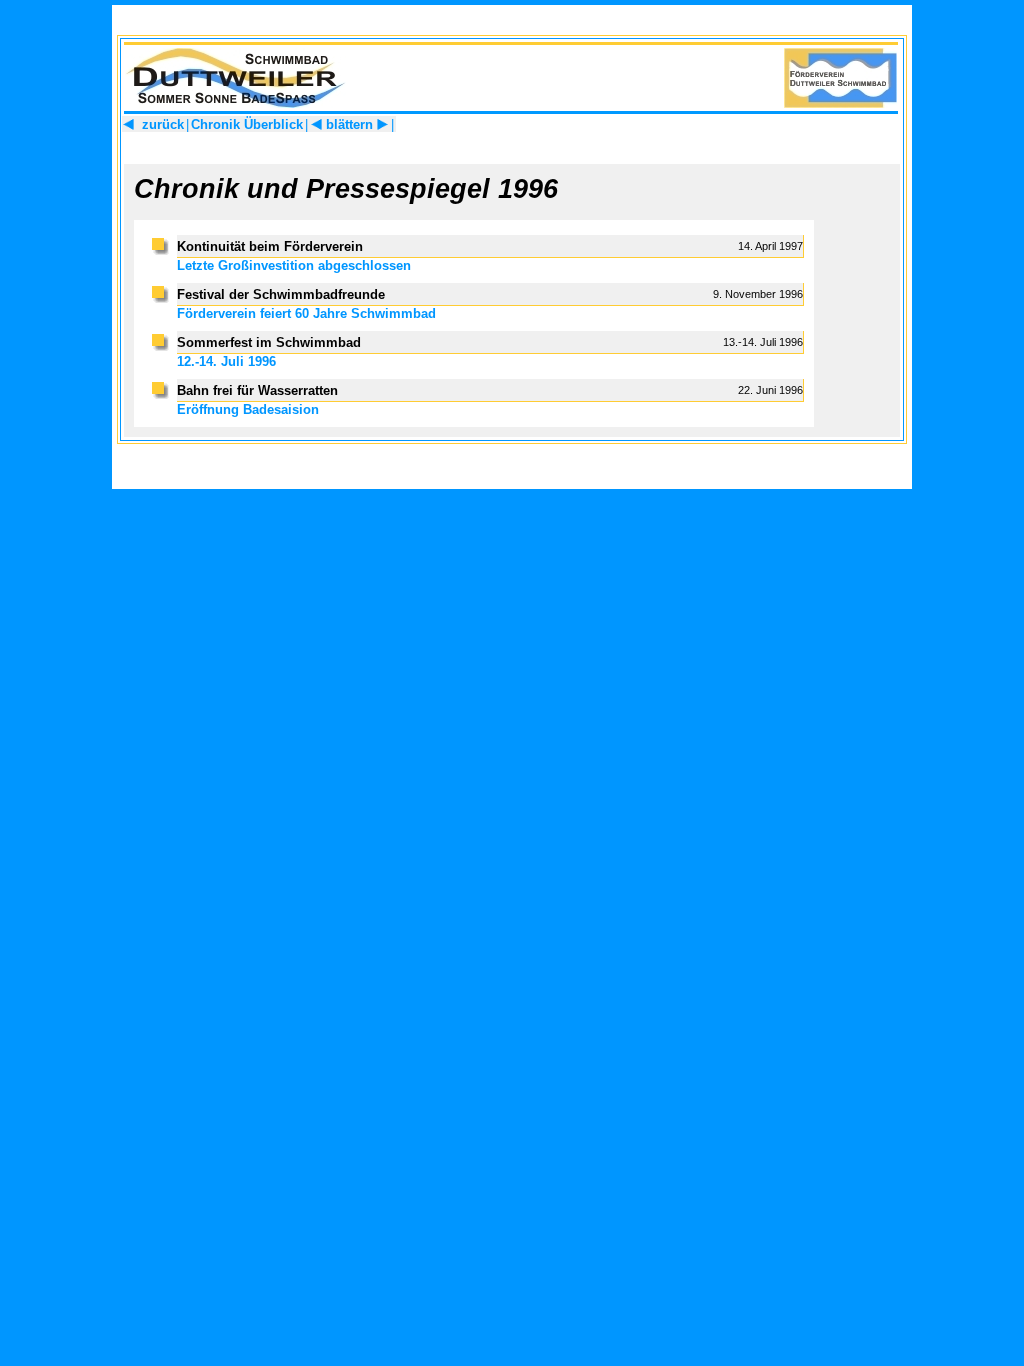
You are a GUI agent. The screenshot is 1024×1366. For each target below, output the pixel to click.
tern (361, 124)
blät (337, 124)
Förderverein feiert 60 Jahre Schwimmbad (306, 313)
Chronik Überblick (247, 124)
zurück (161, 124)
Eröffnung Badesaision (248, 409)
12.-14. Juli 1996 (226, 361)
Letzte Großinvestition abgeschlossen (294, 265)
